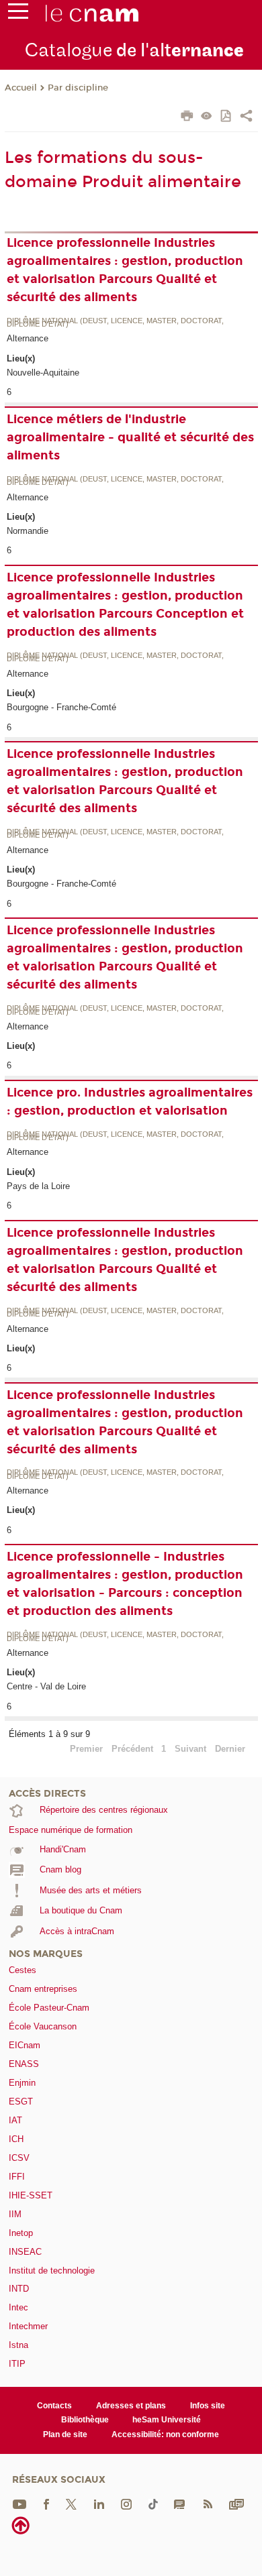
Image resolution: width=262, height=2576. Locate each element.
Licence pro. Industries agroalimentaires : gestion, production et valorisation (130, 1102)
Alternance (28, 338)
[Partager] (246, 117)
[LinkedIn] (99, 2503)
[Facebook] (46, 2503)
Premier (86, 1749)
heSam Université (167, 2420)
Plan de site (65, 2434)
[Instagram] (126, 2503)
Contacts (54, 2406)
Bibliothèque (85, 2420)
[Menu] (18, 14)
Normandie (28, 531)
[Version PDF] (227, 117)
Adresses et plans (131, 2406)
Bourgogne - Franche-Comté (61, 707)
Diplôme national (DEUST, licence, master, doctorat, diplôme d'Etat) (115, 323)
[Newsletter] (236, 2503)
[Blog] (179, 2503)
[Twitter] (71, 2503)
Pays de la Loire (38, 1186)
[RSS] (208, 2503)
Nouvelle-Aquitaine (43, 373)
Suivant (190, 1749)
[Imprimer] (187, 117)
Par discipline (78, 88)
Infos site (208, 2406)
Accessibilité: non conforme (165, 2434)
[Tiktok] (153, 2503)
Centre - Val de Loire (46, 1686)
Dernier (230, 1749)
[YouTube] (19, 2503)
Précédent (132, 1749)
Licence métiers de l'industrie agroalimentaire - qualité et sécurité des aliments (130, 437)
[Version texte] (207, 117)
